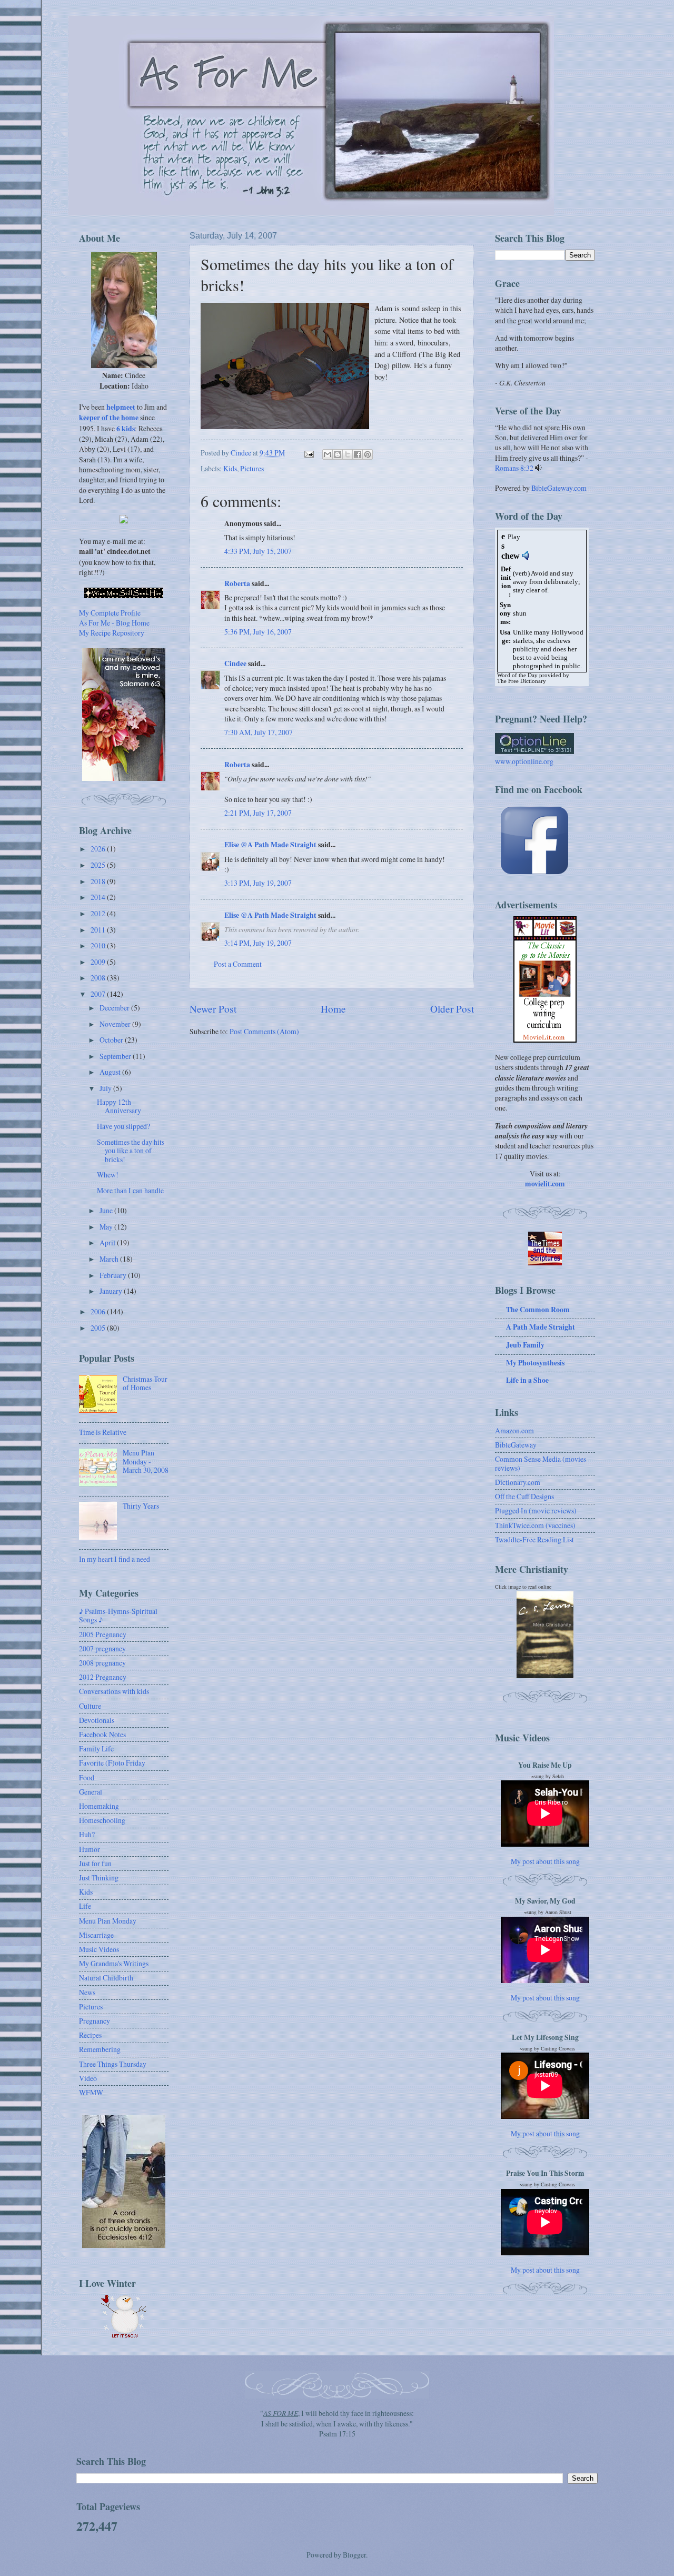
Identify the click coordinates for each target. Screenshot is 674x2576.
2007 (99, 994)
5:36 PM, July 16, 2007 (258, 632)
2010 (99, 945)
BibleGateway (516, 1445)
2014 (99, 897)
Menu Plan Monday (108, 1921)
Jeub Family (525, 1345)
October (112, 1040)
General (91, 1792)
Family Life (96, 1748)
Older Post (452, 1009)
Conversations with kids (114, 1691)
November (116, 1024)
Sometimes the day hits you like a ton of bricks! (131, 1151)
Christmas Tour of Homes (145, 1383)
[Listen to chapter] (538, 468)
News (87, 1992)
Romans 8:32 (514, 468)
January (112, 1291)
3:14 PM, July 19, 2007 (258, 943)
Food (87, 1777)
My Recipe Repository (112, 633)
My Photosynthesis (535, 1363)
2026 (99, 849)
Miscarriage (96, 1935)
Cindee (235, 663)
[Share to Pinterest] (368, 454)
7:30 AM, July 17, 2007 (259, 732)
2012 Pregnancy (103, 1677)
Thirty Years (141, 1506)
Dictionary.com (518, 1482)
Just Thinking (99, 1877)
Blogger (354, 2555)
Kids (230, 468)
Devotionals (97, 1720)
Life (85, 1906)
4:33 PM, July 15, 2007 (258, 551)
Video (88, 2078)
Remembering (100, 2049)
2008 (99, 978)
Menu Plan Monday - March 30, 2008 (146, 1461)
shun (520, 613)
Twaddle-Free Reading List (534, 1539)
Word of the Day (517, 675)
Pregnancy (95, 2021)
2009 (99, 962)
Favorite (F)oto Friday (112, 1763)
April (108, 1242)
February (114, 1275)
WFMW (91, 2092)
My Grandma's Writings (114, 1963)
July (106, 1088)
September (116, 1056)
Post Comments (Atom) (264, 1031)
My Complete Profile (110, 613)
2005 (99, 1328)
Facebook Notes (102, 1734)
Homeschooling (102, 1820)
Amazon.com (514, 1430)
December (115, 1008)
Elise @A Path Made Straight (270, 845)
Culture (90, 1706)
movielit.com (545, 1184)
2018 (99, 881)
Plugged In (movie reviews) (536, 1510)
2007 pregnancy (102, 1648)
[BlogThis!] (338, 454)
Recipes (90, 2035)
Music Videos (99, 1949)
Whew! (108, 1175)
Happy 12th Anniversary (119, 1106)
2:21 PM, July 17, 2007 (258, 813)
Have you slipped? (123, 1126)
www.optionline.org (524, 761)
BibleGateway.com (559, 488)
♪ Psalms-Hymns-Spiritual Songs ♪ (118, 1616)
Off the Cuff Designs (524, 1496)
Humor (90, 1849)
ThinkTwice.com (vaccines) (535, 1525)
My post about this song (545, 1861)
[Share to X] (348, 454)
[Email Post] (309, 453)
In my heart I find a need (115, 1559)
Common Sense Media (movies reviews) (541, 1463)
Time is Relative (103, 1432)
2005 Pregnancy (103, 1634)
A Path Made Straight (541, 1327)
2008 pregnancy (102, 1663)
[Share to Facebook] (358, 454)
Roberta (237, 583)
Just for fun (95, 1863)
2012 (99, 913)
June (107, 1210)
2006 (99, 1311)
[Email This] (328, 454)
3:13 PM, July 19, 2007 (258, 883)
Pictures (252, 468)
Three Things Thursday (113, 2064)
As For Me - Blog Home (114, 623)
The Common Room (538, 1310)
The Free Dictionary (522, 681)
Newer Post (213, 1009)
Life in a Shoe (527, 1380)
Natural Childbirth (106, 1978)
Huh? (87, 1834)
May (107, 1227)
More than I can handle (130, 1190)
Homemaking (99, 1806)
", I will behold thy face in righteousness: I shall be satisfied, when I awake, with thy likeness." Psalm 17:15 (337, 2423)
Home (333, 1009)
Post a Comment (238, 964)
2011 (99, 930)
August (111, 1072)
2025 (99, 865)
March (110, 1259)
